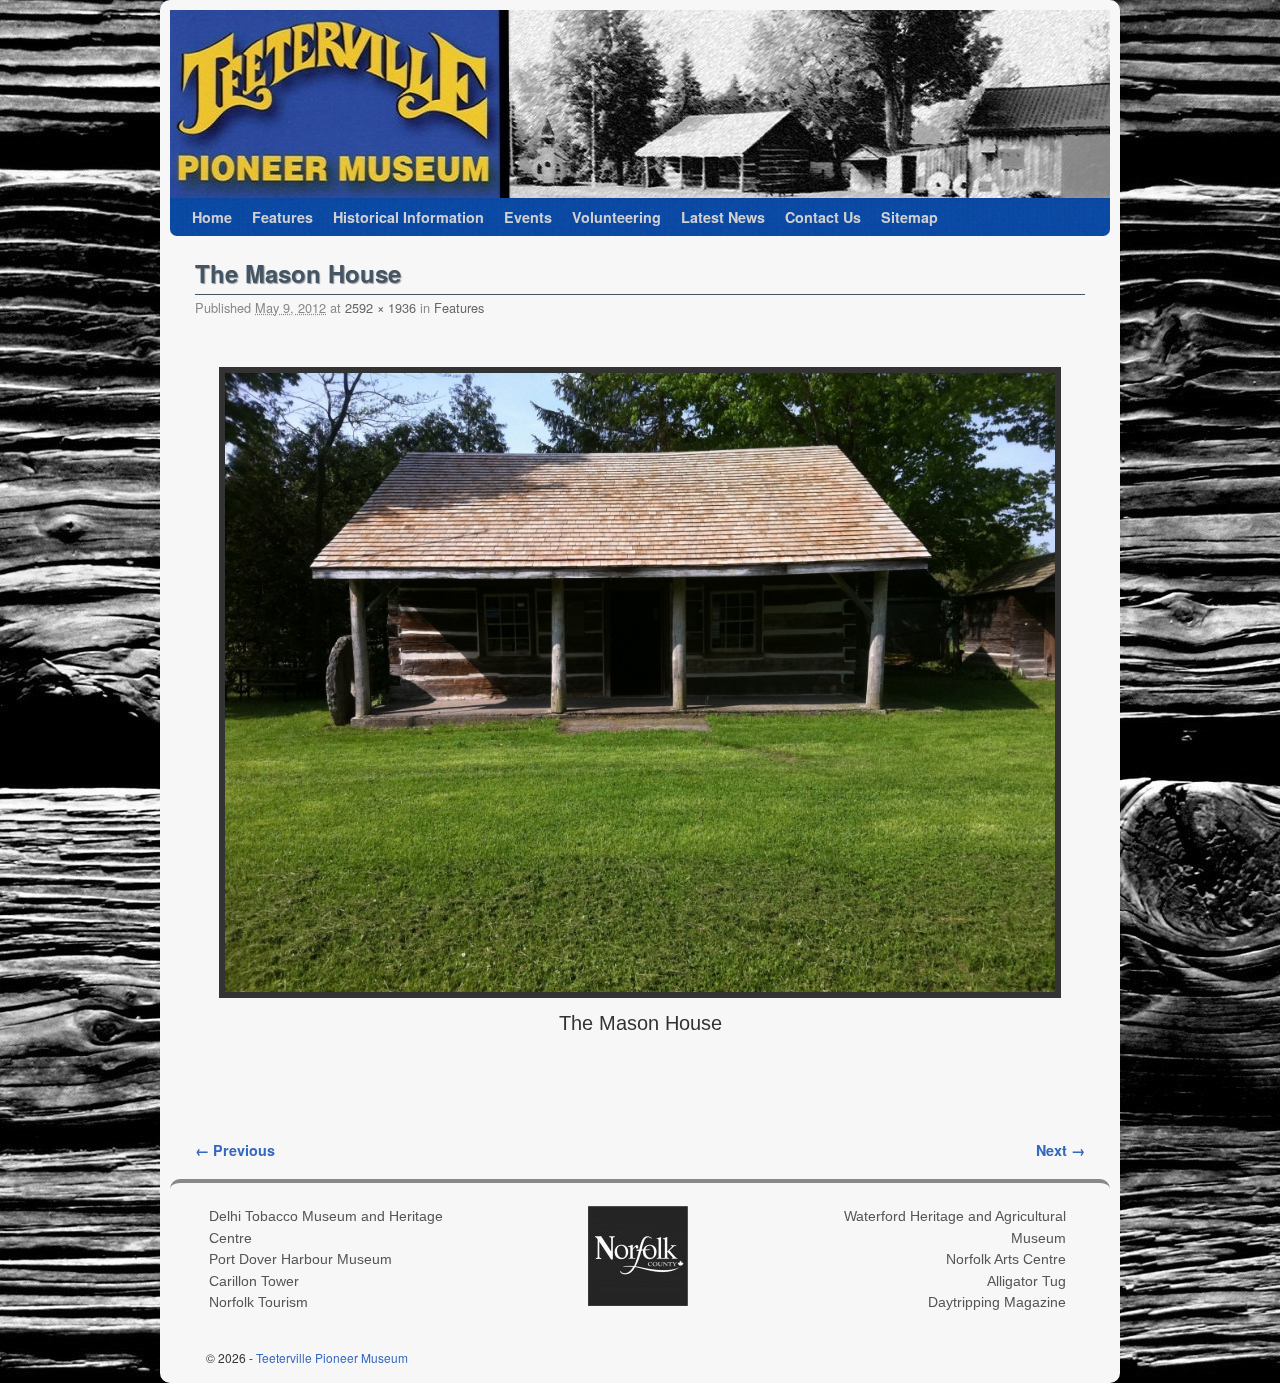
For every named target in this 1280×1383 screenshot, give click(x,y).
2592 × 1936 (380, 307)
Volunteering (616, 217)
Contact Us (823, 217)
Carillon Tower (254, 1281)
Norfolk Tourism (258, 1302)
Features (282, 217)
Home (212, 217)
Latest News (723, 217)
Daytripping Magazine (997, 1302)
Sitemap (909, 217)
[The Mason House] (640, 682)
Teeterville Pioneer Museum (332, 1357)
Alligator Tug (1026, 1281)
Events (528, 217)
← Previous (235, 1150)
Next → (1060, 1150)
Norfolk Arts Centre (1006, 1259)
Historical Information (408, 217)
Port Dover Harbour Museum (300, 1259)
